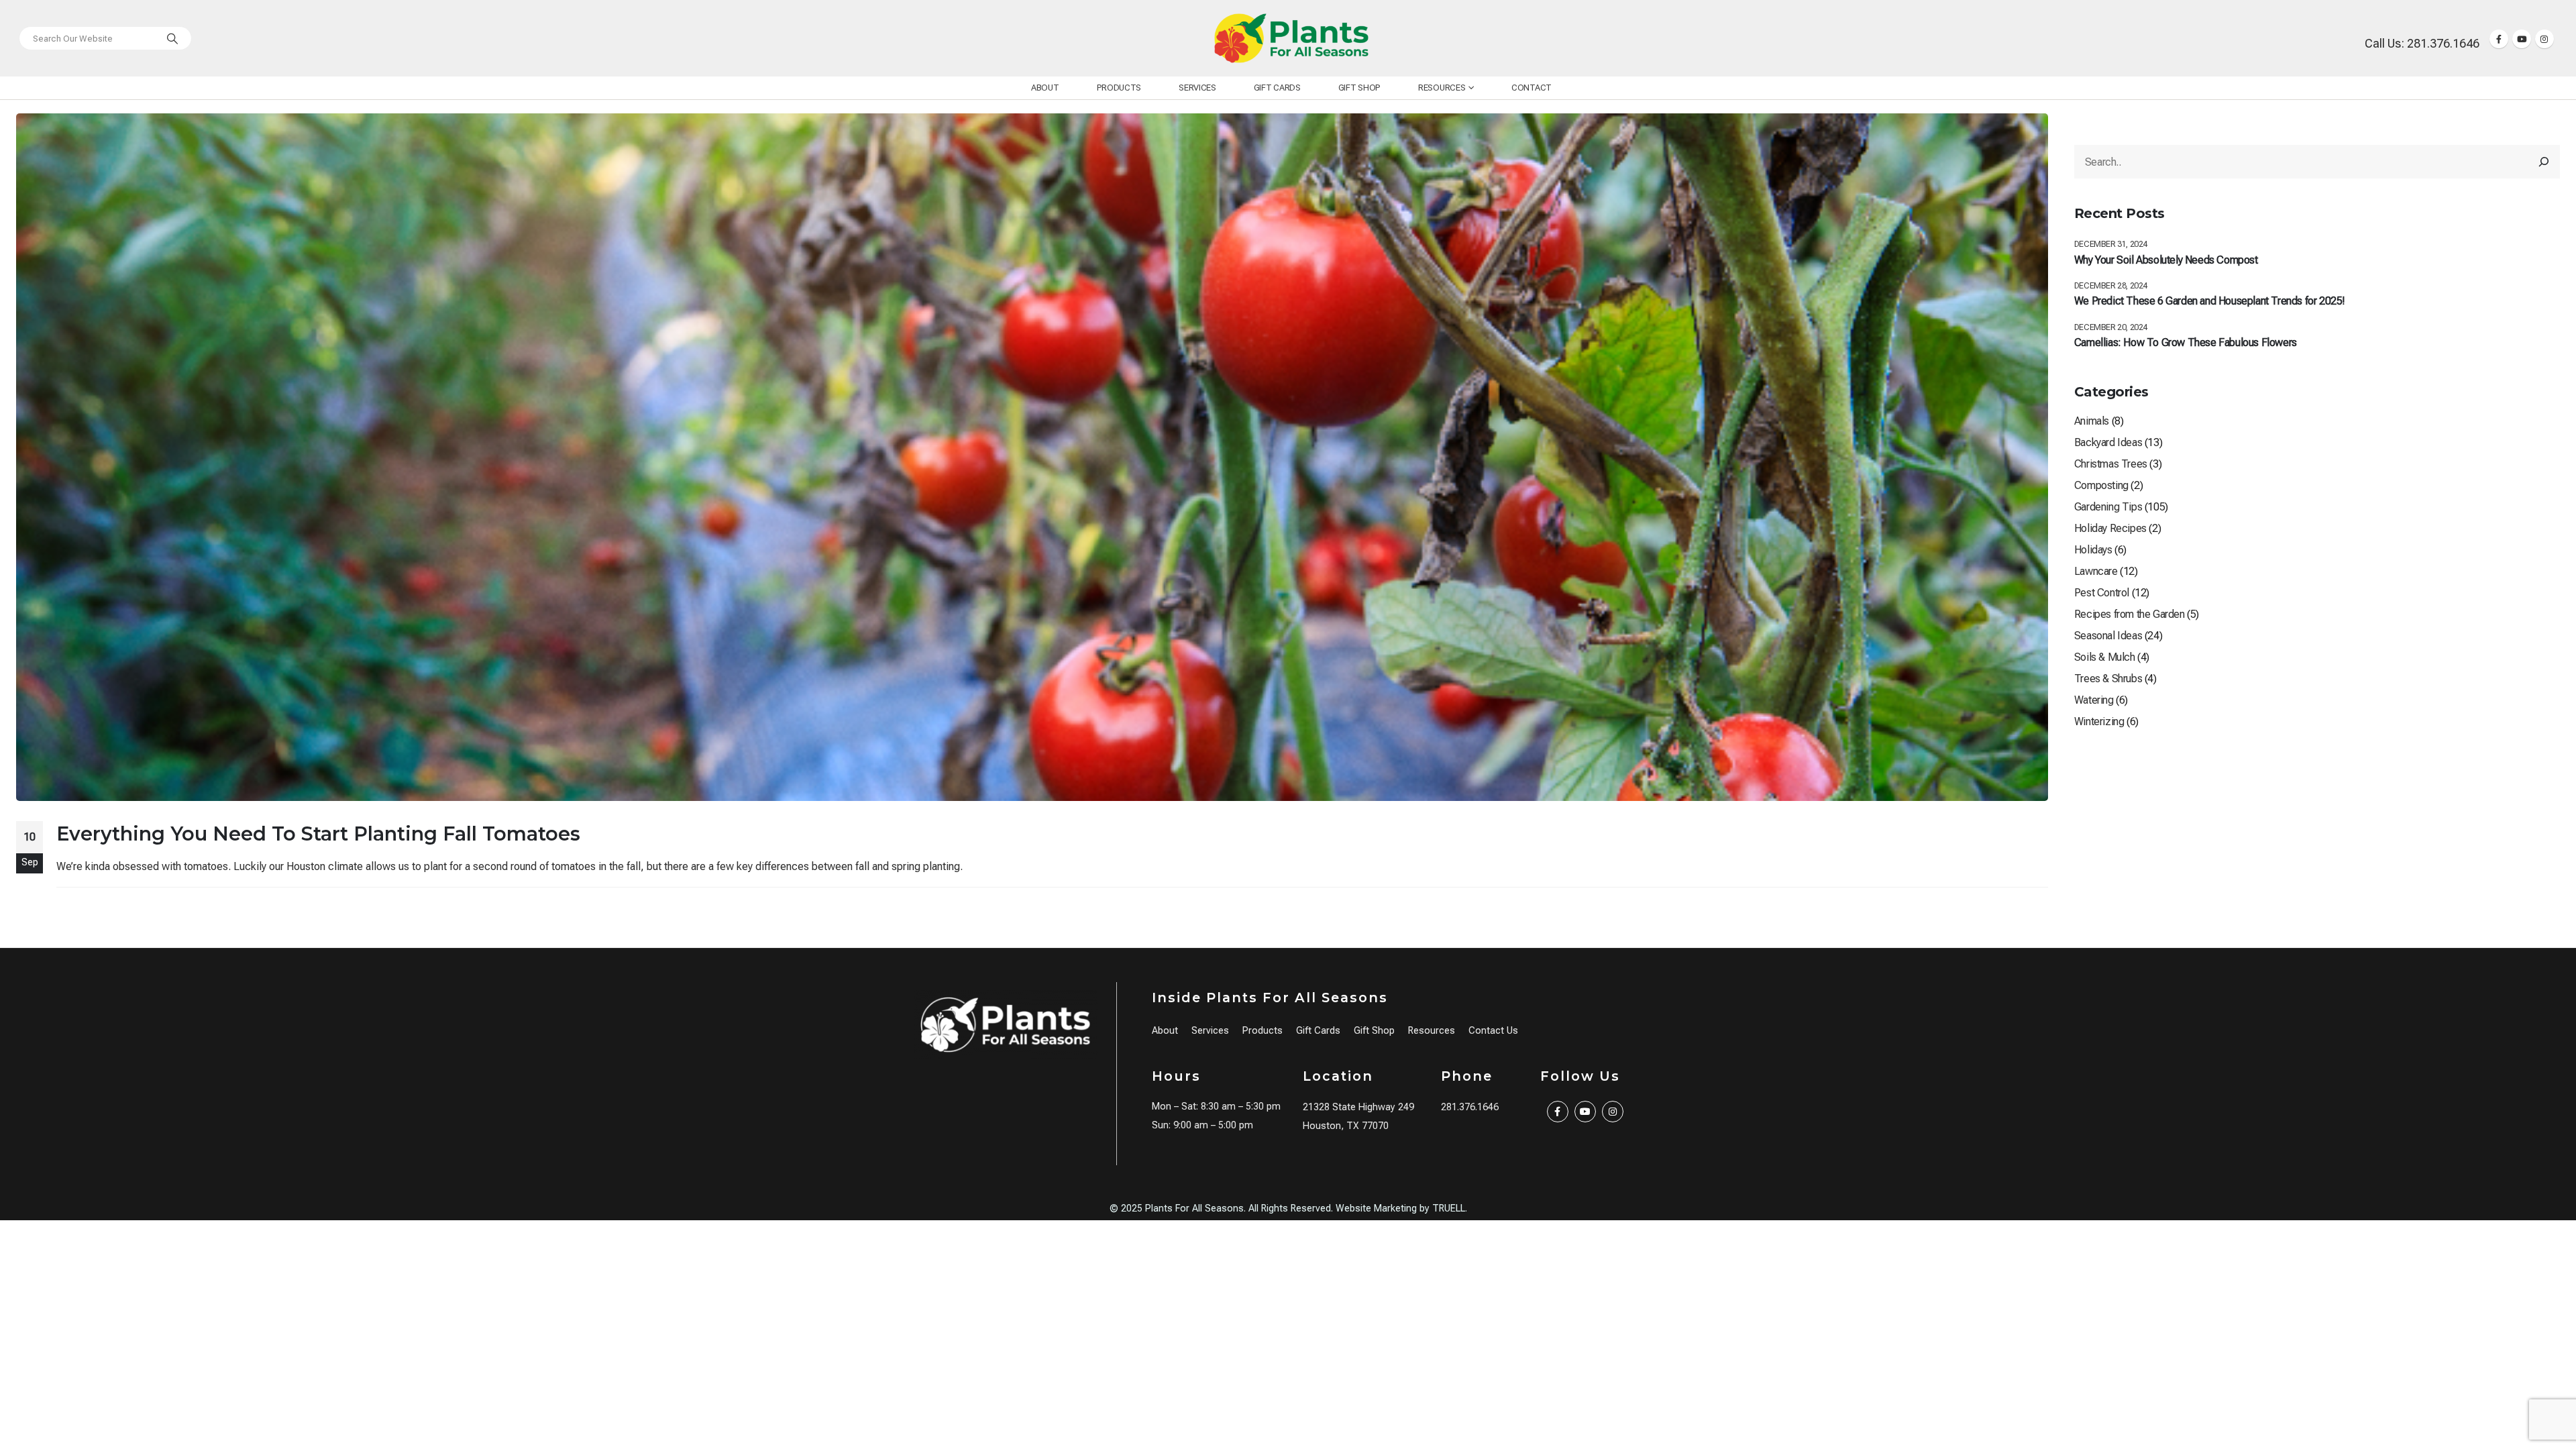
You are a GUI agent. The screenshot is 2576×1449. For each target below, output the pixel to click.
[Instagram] (2544, 39)
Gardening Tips (2108, 507)
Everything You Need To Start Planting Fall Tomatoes (318, 834)
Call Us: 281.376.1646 (2422, 43)
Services (1197, 88)
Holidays (2093, 550)
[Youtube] (2522, 39)
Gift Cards (1277, 88)
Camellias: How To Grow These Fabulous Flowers (2186, 342)
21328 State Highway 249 (1358, 1107)
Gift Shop (1359, 88)
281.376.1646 (1470, 1107)
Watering (2094, 700)
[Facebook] (2499, 39)
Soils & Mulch (2105, 657)
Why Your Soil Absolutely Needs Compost (2166, 260)
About (1045, 88)
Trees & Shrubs (2108, 679)
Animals (2092, 421)
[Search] (172, 38)
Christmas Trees (2111, 464)
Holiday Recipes (2110, 528)
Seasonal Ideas (2108, 636)
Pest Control (2102, 593)
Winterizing (2099, 721)
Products (1119, 88)
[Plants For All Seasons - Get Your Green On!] (1291, 38)
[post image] (1032, 457)
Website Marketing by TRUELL (1400, 1209)
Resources (1442, 88)
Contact (1532, 88)
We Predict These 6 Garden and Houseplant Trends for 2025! (2210, 301)
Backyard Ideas (2108, 442)
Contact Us (1493, 1031)
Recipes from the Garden (2130, 614)
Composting (2101, 485)
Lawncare (2096, 571)
